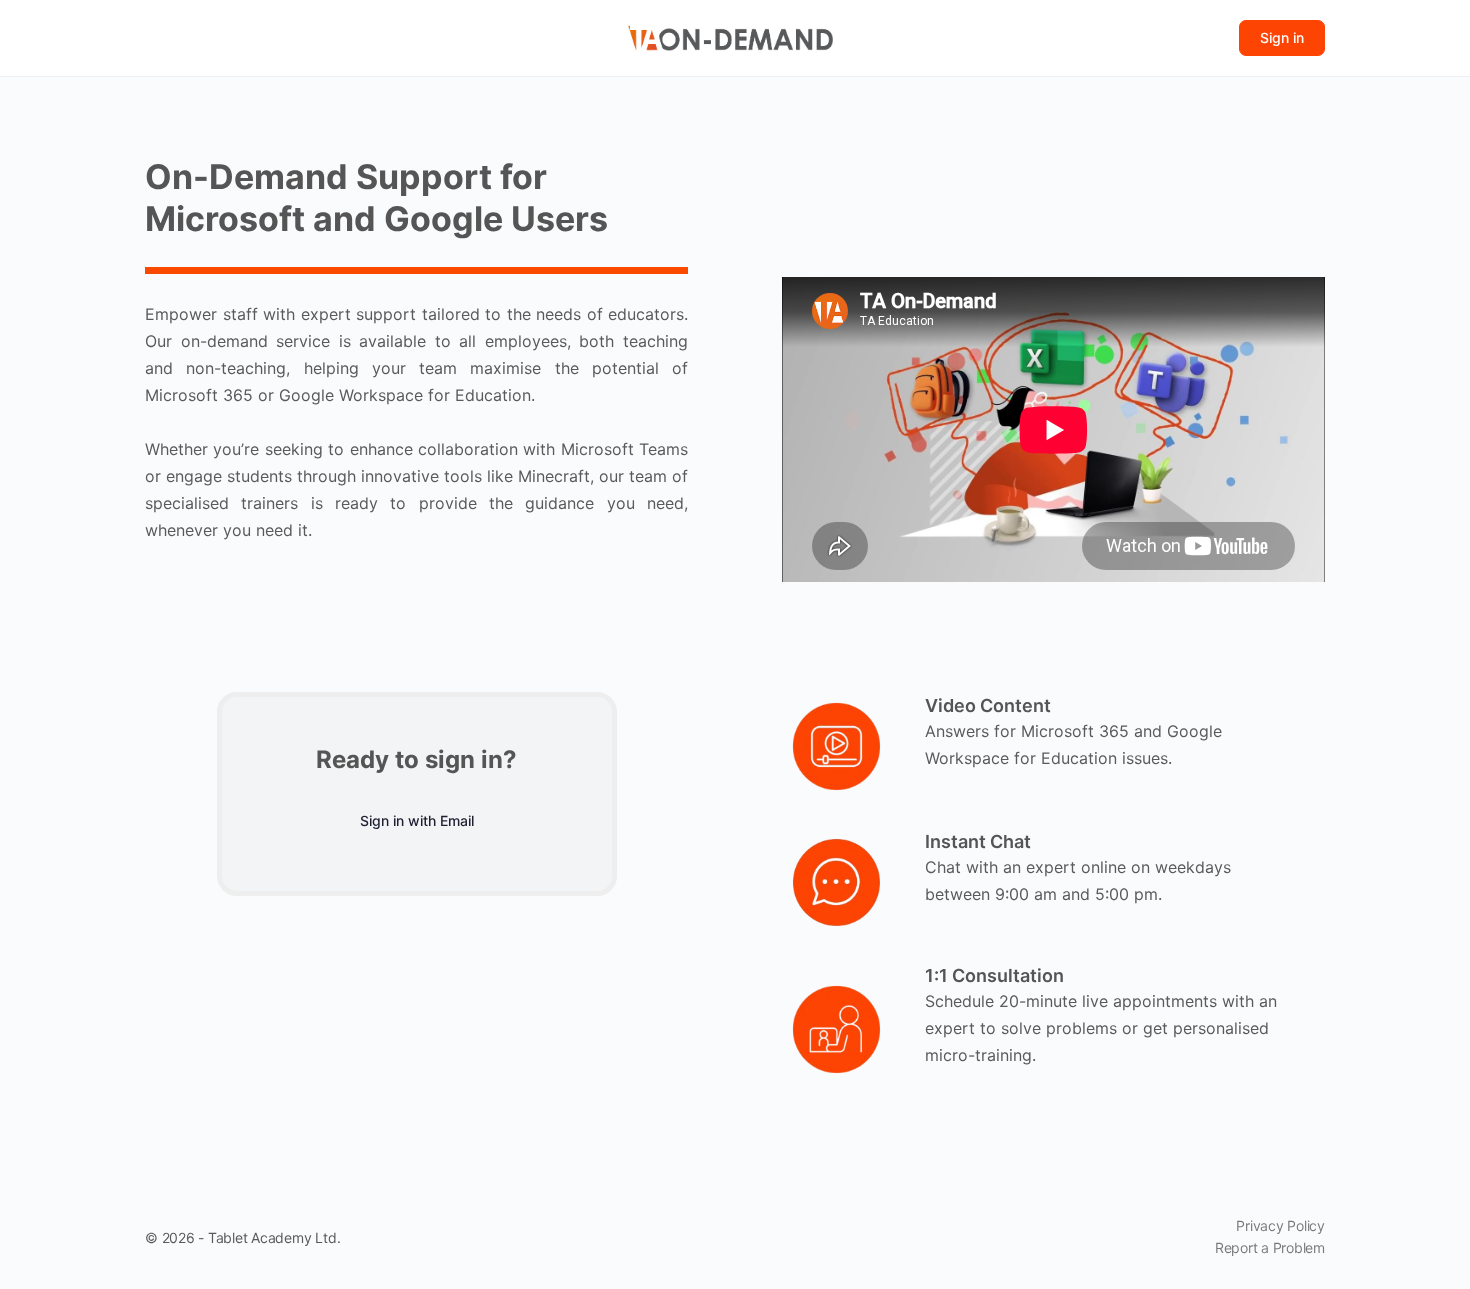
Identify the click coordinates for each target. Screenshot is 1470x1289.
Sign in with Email (417, 820)
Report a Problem (1270, 1247)
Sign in (1282, 37)
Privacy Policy (1280, 1225)
